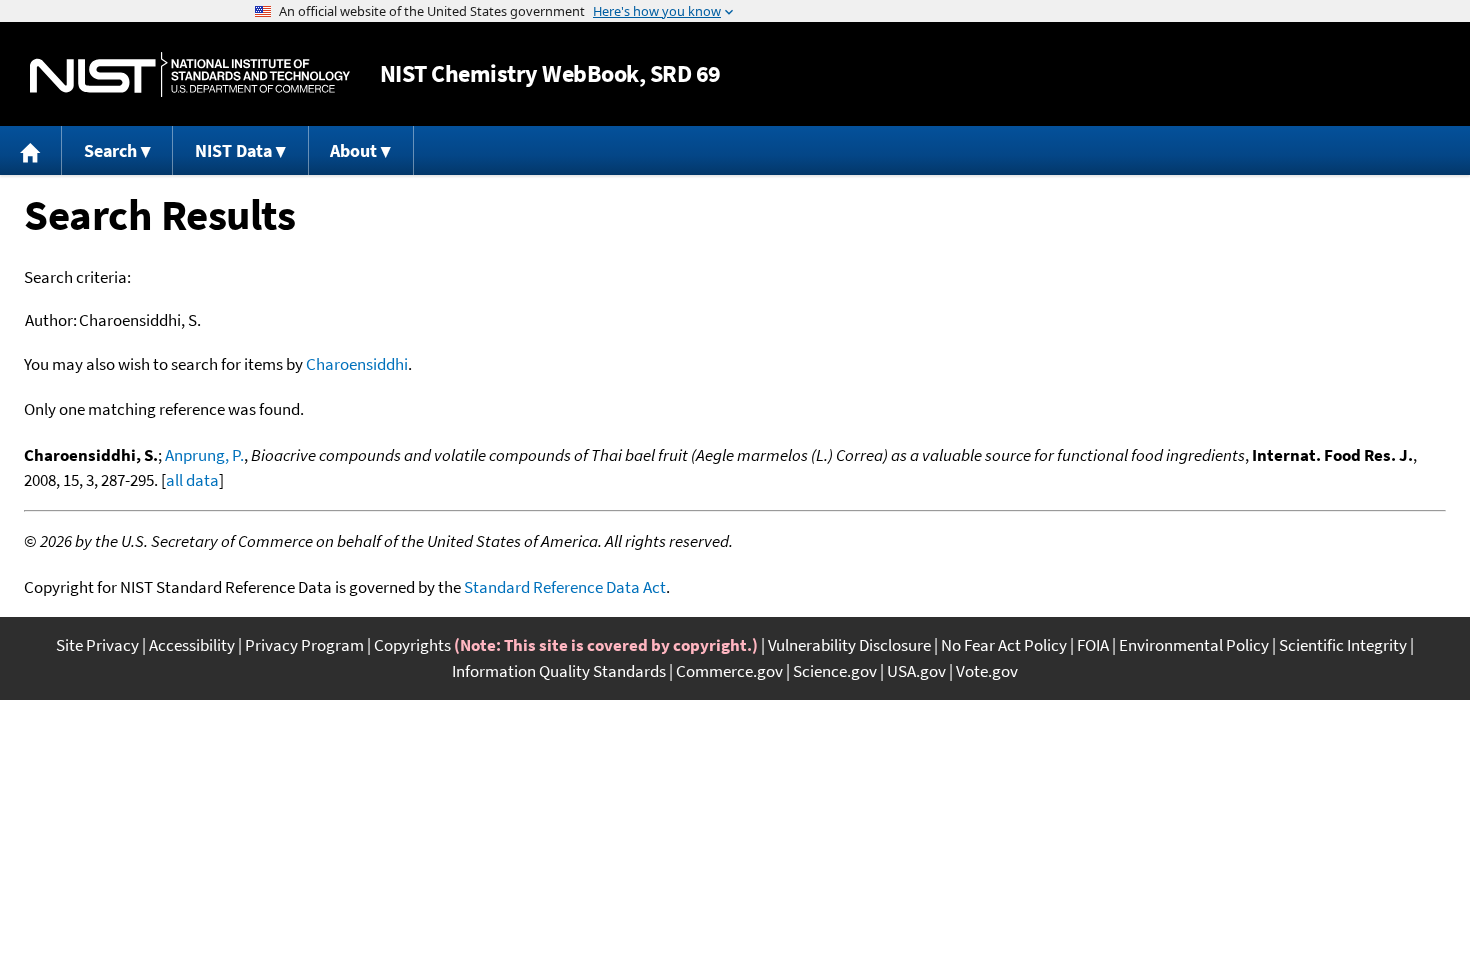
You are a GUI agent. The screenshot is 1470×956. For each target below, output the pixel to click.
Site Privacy (97, 645)
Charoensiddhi (357, 364)
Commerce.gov (729, 671)
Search (110, 150)
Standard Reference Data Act (565, 587)
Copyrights (412, 645)
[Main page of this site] (31, 150)
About (353, 150)
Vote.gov (987, 671)
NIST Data (233, 150)
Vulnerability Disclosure (849, 645)
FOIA (1093, 645)
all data (192, 480)
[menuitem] (31, 150)
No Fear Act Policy (1004, 645)
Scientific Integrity (1343, 645)
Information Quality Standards (559, 671)
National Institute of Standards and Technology (190, 74)
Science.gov (835, 671)
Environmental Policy (1194, 645)
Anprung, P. (204, 455)
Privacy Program (304, 645)
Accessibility (192, 645)
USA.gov (916, 671)
